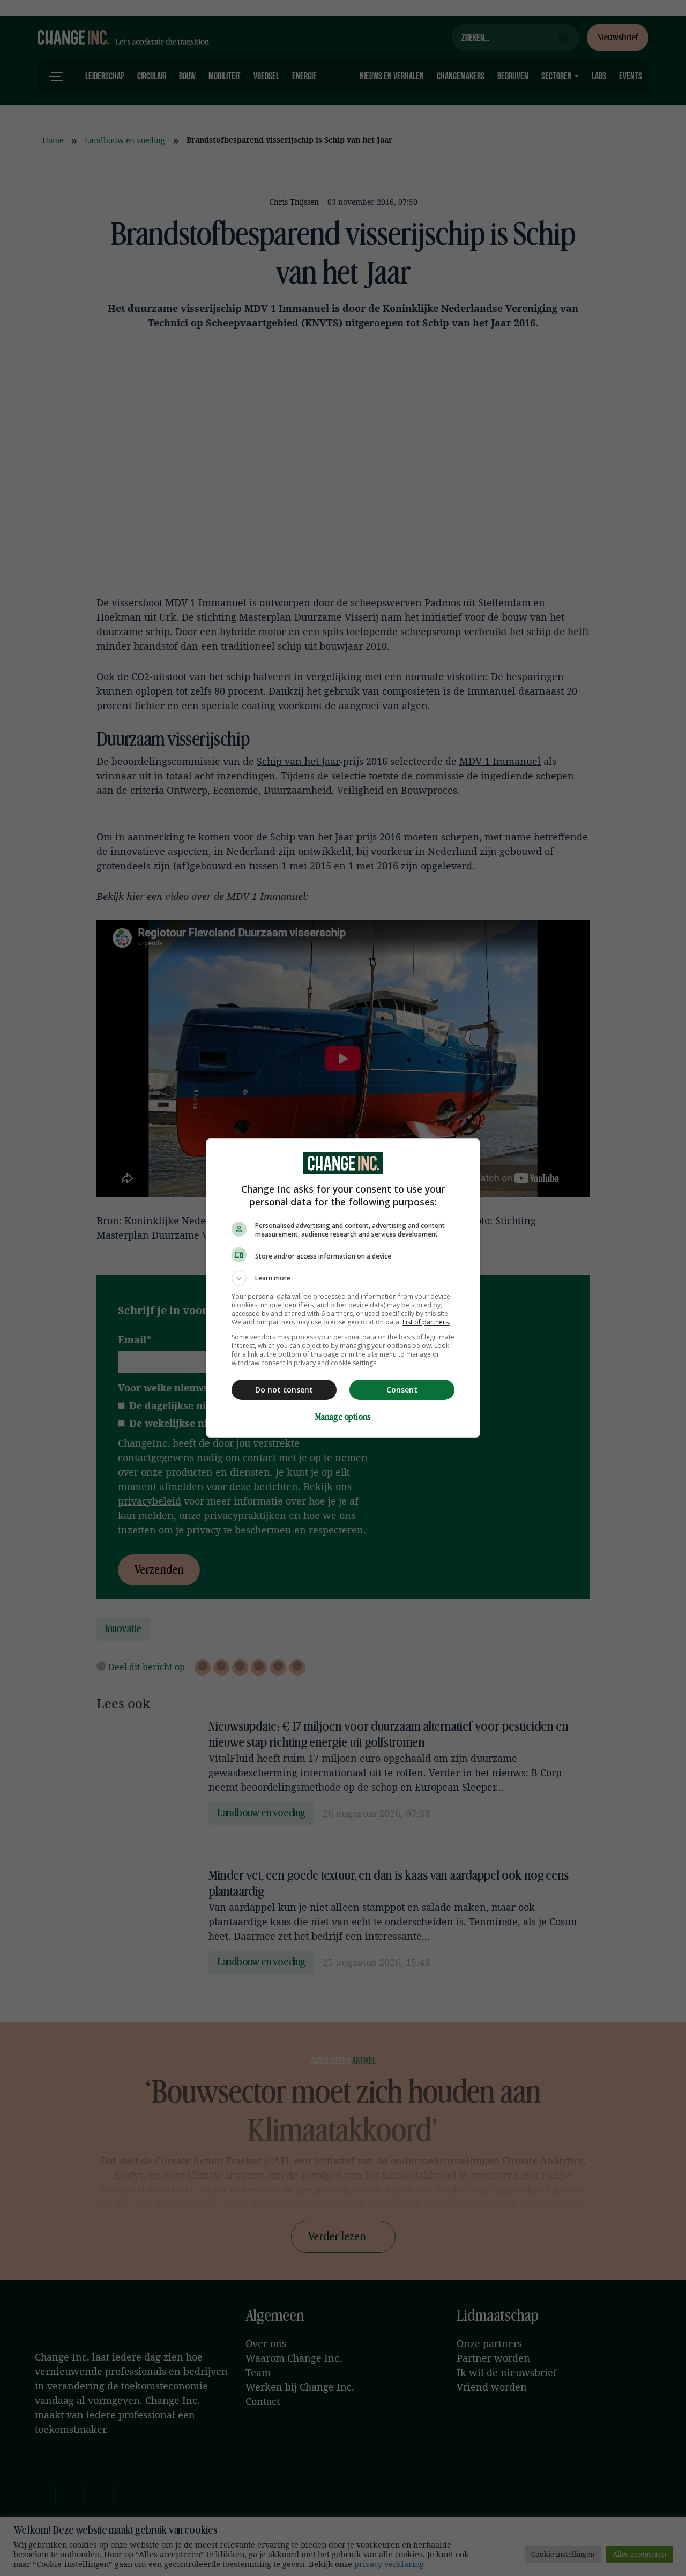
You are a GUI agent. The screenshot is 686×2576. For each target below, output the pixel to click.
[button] (343, 1278)
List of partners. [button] (426, 1322)
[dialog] (343, 1288)
